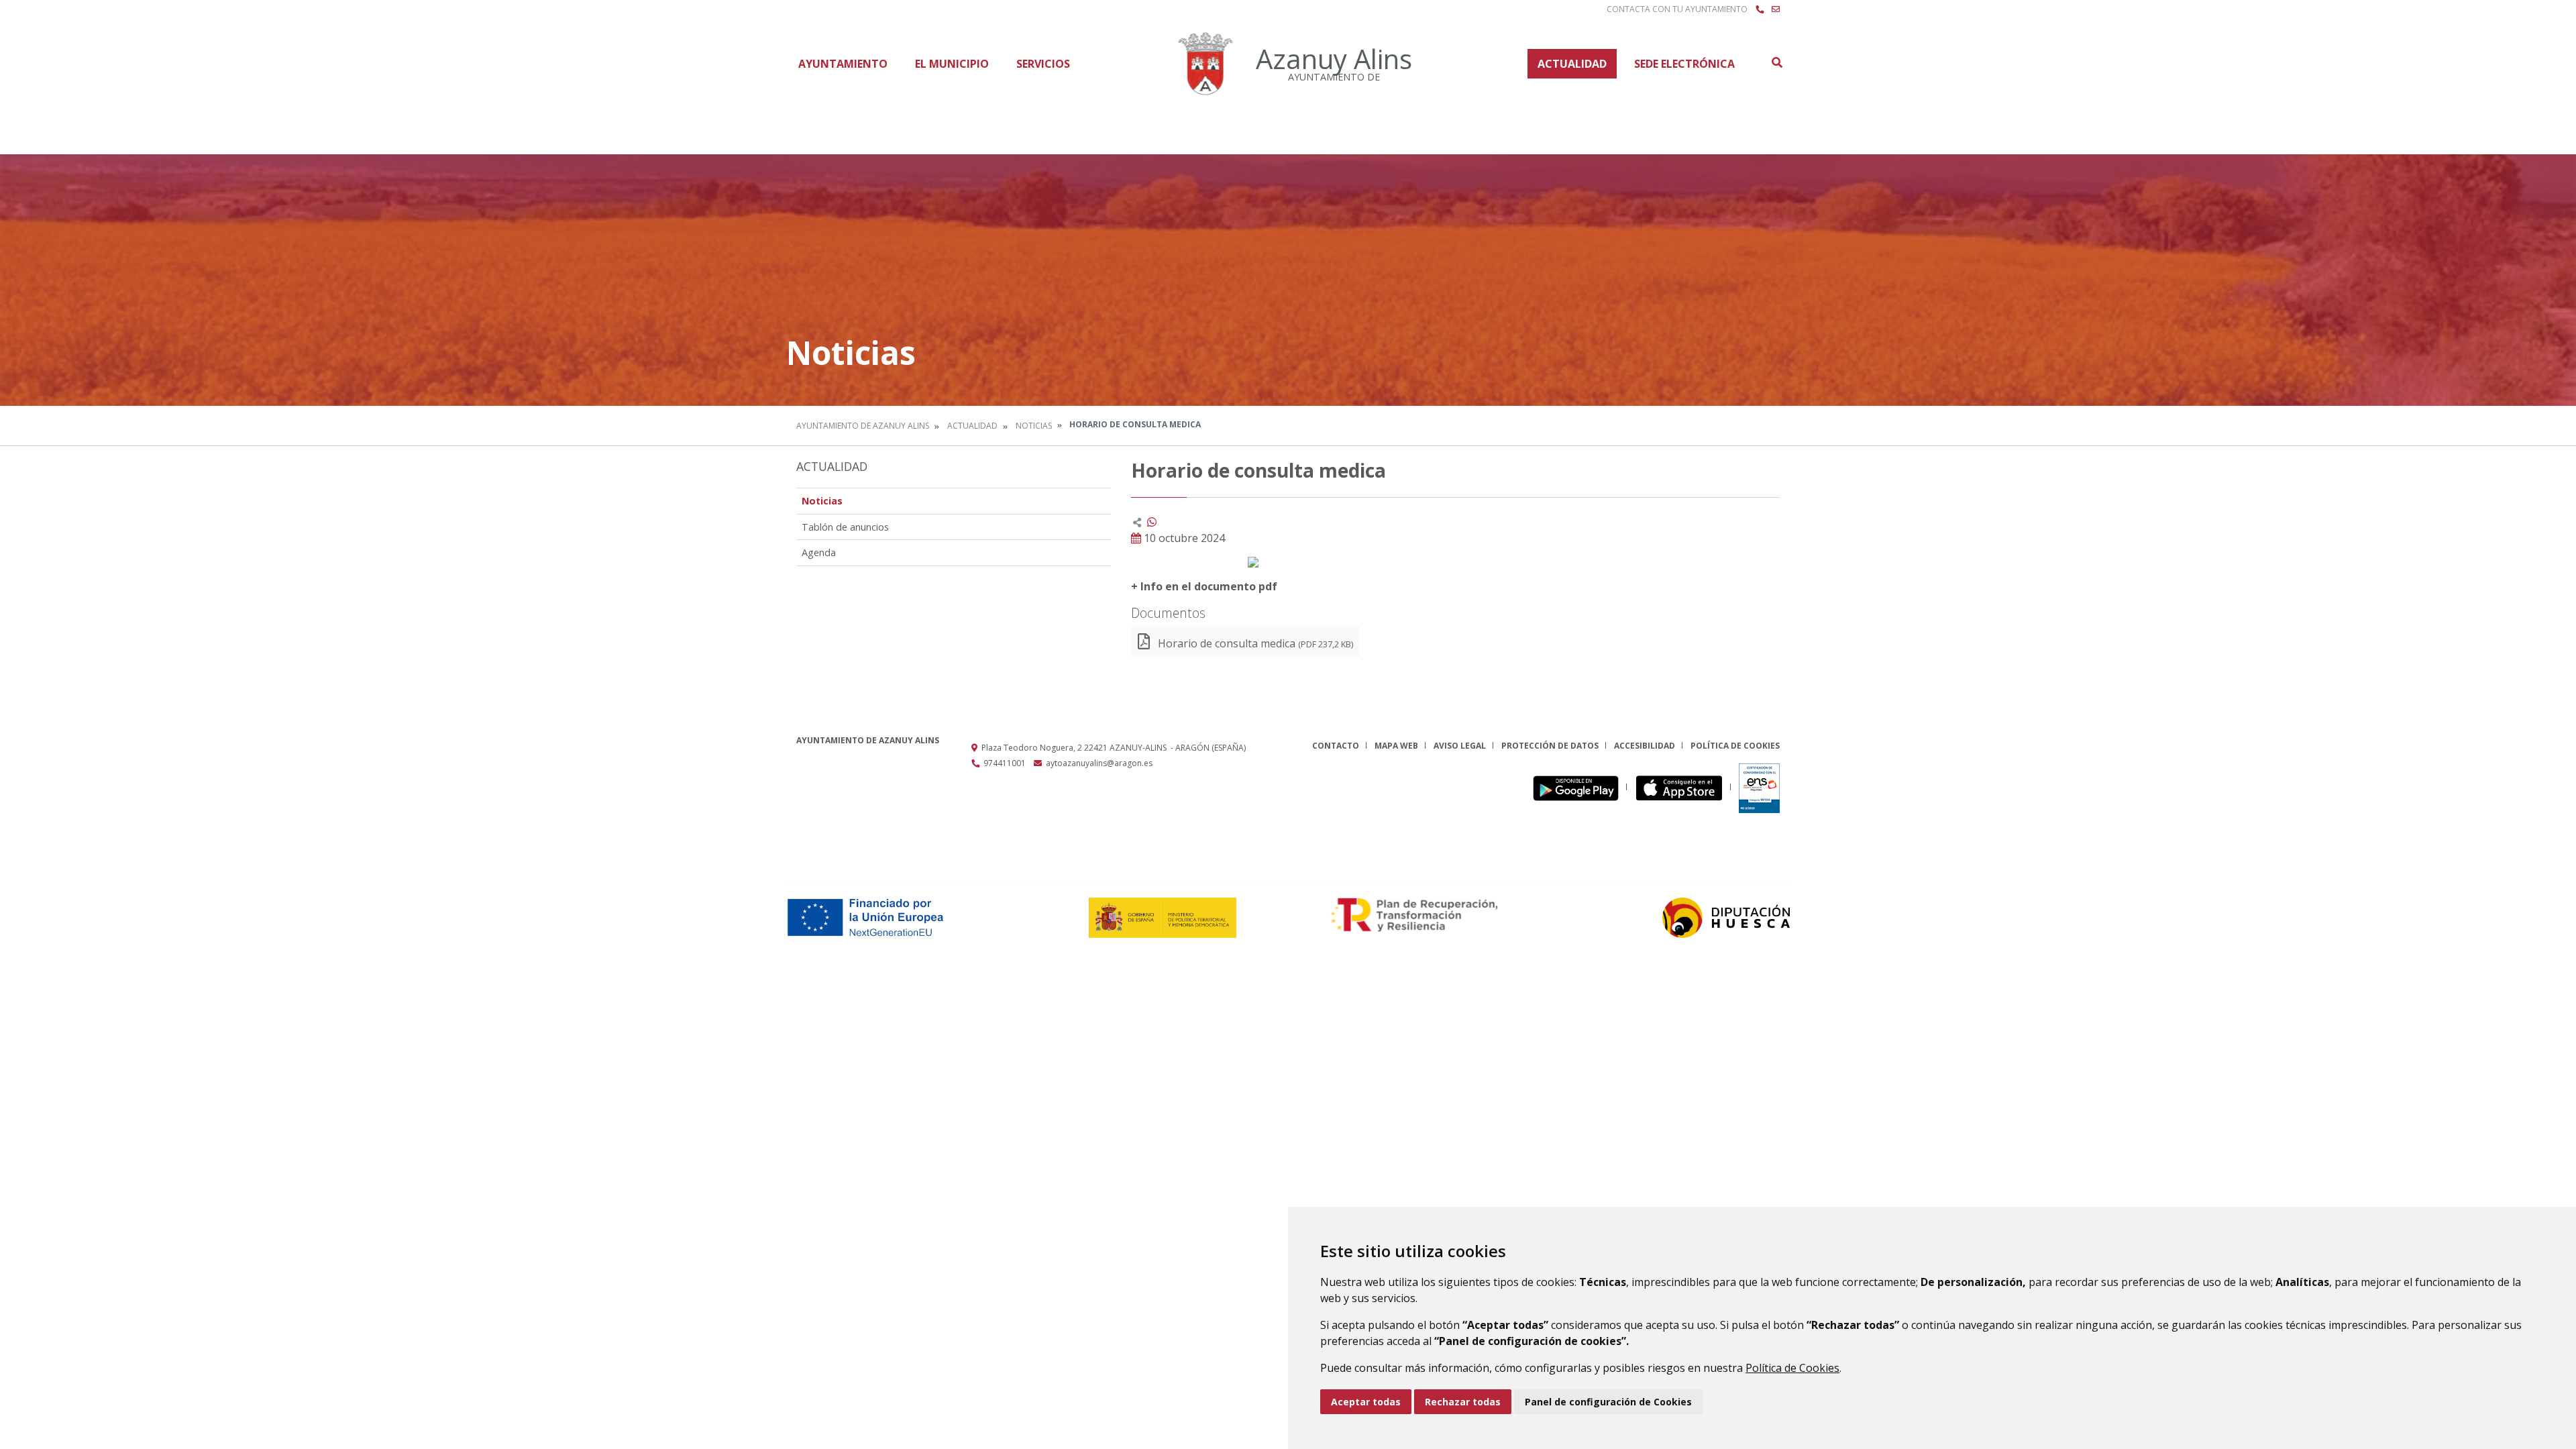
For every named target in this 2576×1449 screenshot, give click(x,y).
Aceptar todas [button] (1366, 1402)
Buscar (1776, 62)
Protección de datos (1550, 746)
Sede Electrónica (1684, 64)
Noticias (1034, 426)
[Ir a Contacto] (1776, 9)
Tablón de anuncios (845, 527)
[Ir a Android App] (1579, 787)
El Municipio (952, 64)
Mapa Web (1396, 746)
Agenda (819, 552)
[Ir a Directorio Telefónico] (1760, 9)
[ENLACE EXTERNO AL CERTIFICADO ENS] (1759, 787)
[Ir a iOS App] (1683, 787)
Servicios (1043, 64)
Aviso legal (1460, 746)
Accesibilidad (1645, 746)
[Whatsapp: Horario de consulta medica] (1152, 522)
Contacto (1336, 746)
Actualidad (1572, 64)
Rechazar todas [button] (1463, 1402)
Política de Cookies (1792, 1368)
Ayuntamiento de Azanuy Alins (863, 426)
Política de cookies (1735, 746)
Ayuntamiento (843, 64)
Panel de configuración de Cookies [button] (1608, 1402)
